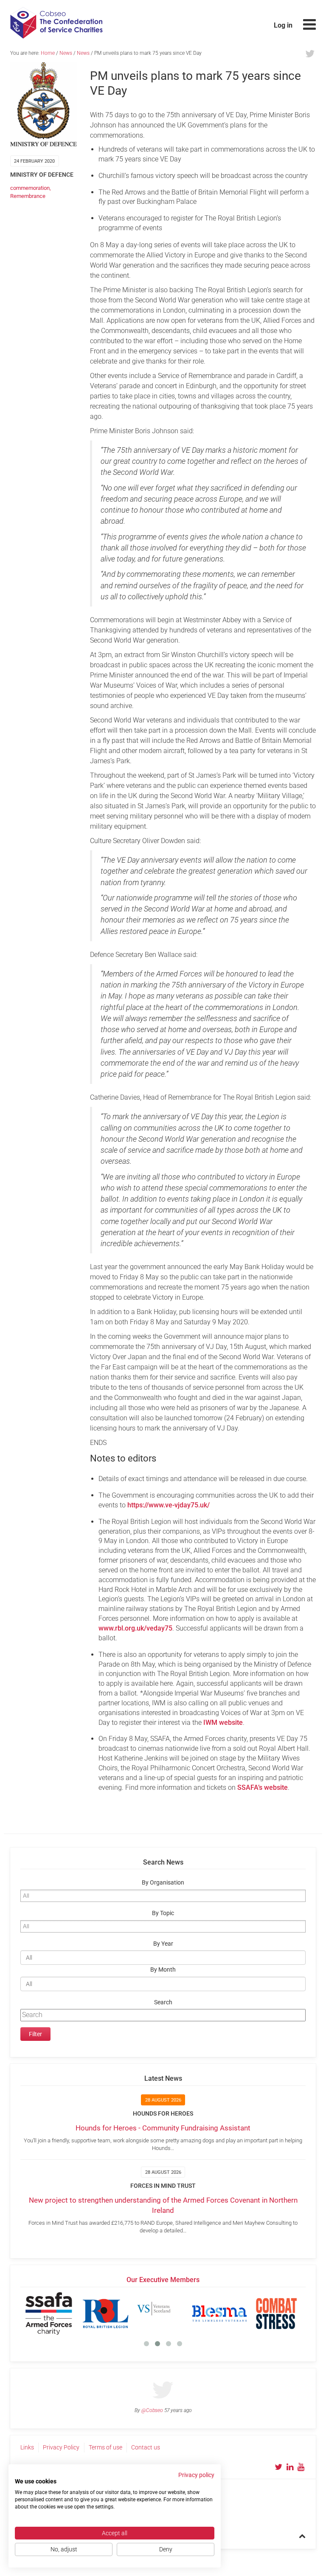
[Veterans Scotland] (163, 2314)
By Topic (163, 1913)
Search (163, 2002)
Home (48, 53)
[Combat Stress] (276, 2314)
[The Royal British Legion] (106, 2314)
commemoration (30, 188)
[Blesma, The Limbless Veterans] (219, 2314)
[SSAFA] (49, 2314)
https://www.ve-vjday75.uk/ (169, 1505)
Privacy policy (196, 2475)
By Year (163, 1944)
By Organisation (163, 1883)
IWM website (223, 1723)
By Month (163, 1970)
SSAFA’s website (263, 1787)
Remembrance (28, 196)
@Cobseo (152, 2410)
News (66, 53)
